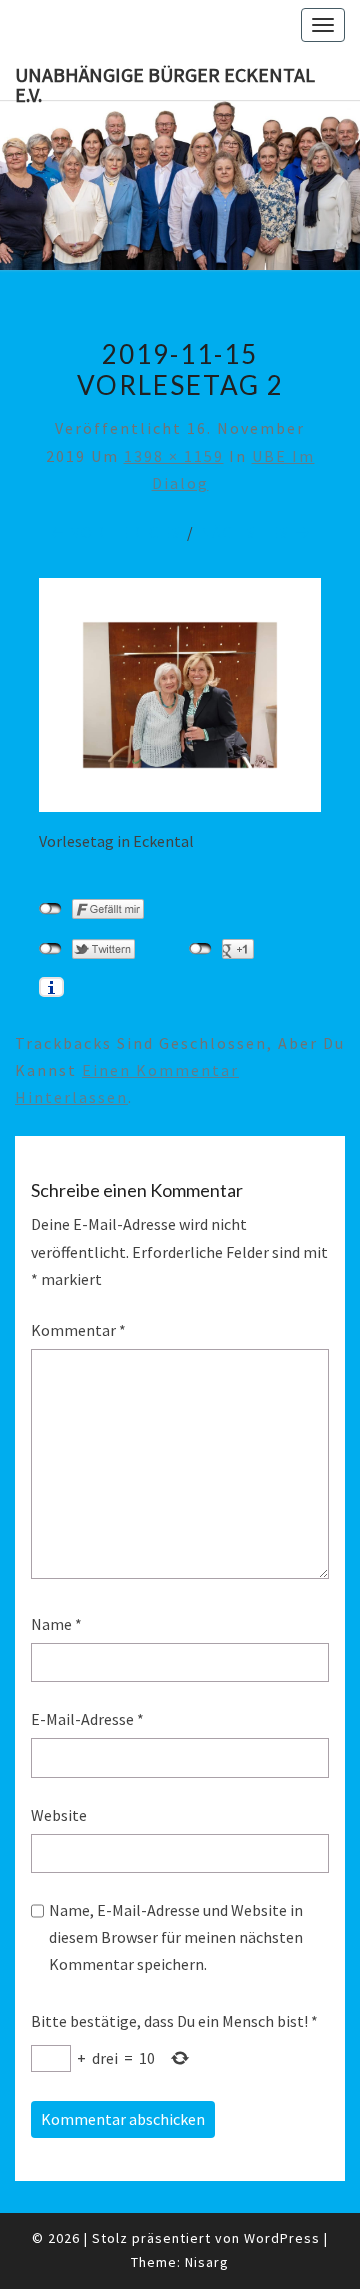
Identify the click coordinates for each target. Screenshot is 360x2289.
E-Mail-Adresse (87, 1719)
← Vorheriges (115, 532)
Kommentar (78, 1330)
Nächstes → (256, 532)
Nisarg (207, 2262)
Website (59, 1815)
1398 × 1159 (174, 456)
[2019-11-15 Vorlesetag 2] (180, 701)
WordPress (282, 2238)
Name (56, 1624)
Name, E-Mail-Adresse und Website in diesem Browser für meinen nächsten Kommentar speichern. (176, 1937)
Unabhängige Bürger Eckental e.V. (165, 81)
